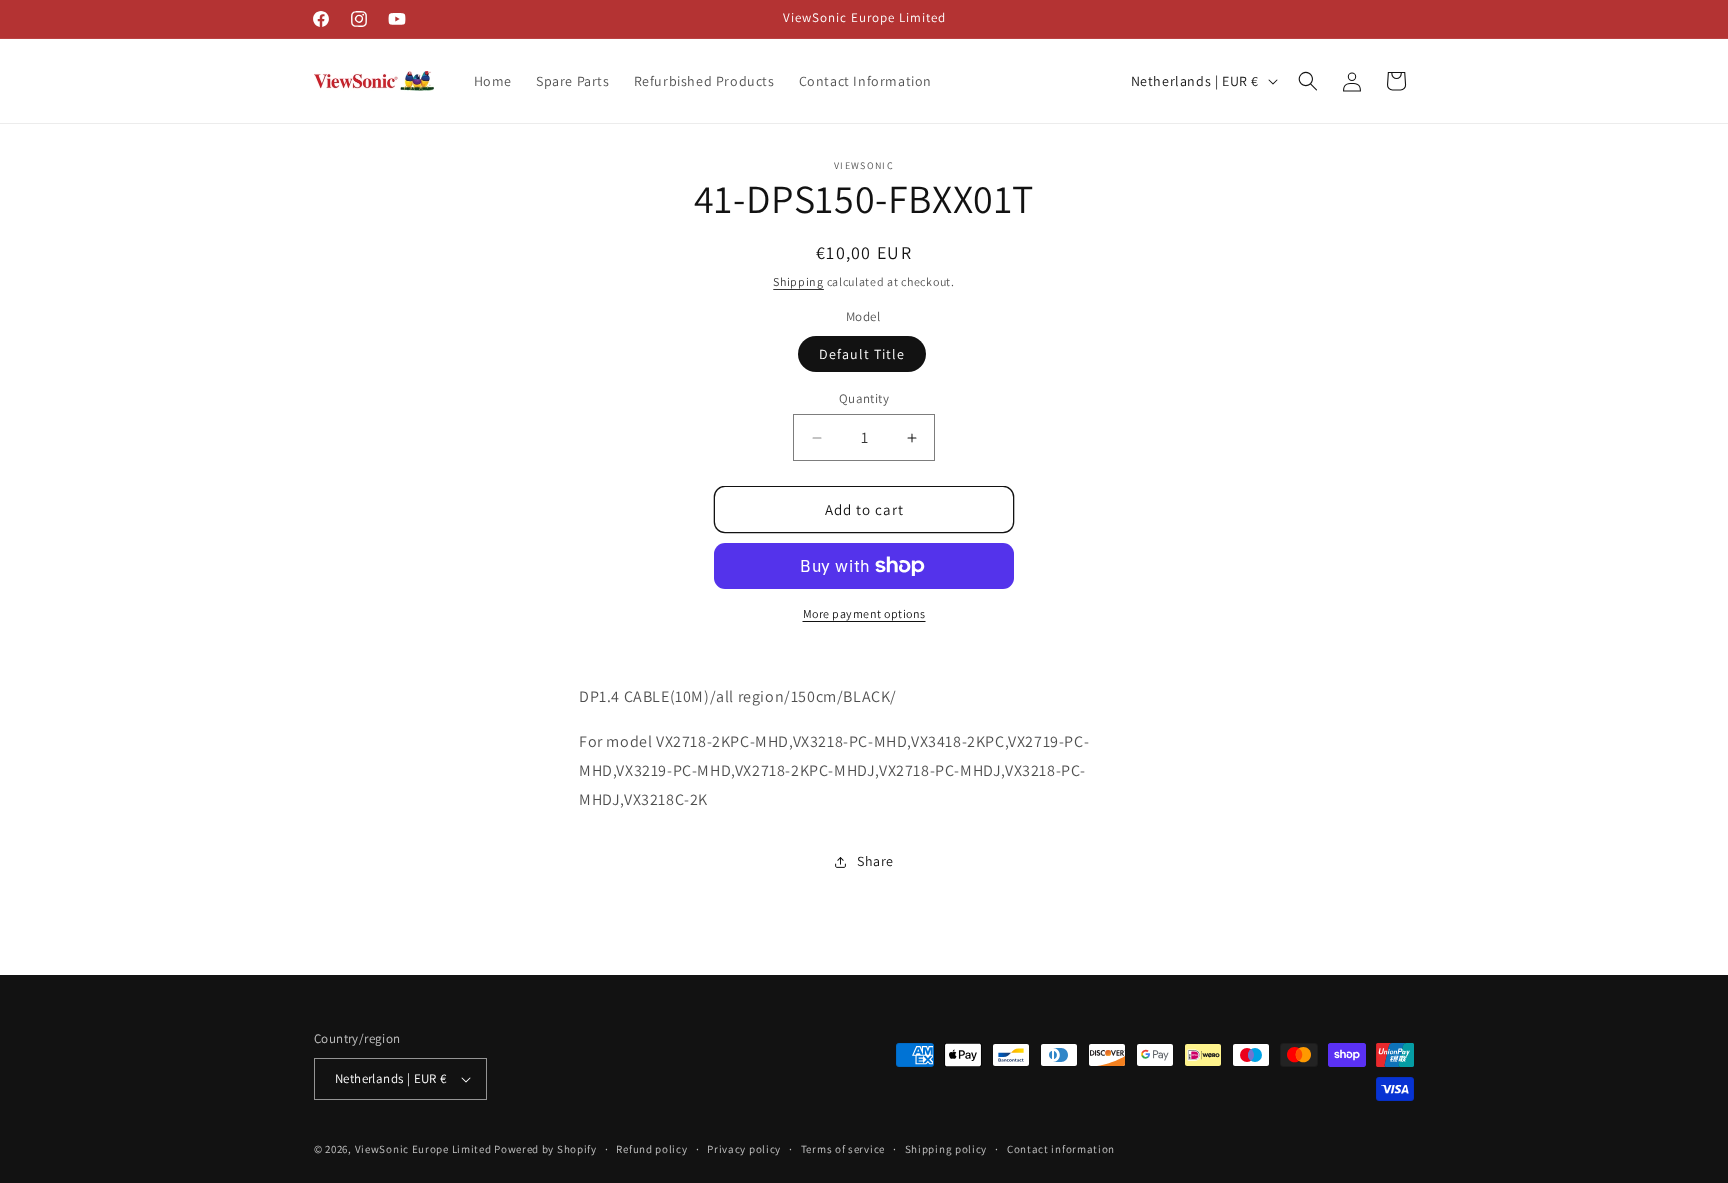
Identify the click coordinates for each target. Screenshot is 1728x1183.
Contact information (1061, 1149)
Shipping (798, 281)
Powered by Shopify (545, 1149)
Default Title (862, 354)
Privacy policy (744, 1149)
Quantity (864, 398)
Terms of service (843, 1149)
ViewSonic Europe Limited (423, 1149)
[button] (1308, 81)
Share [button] (875, 861)
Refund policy (651, 1149)
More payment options (864, 613)
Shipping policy (946, 1149)
